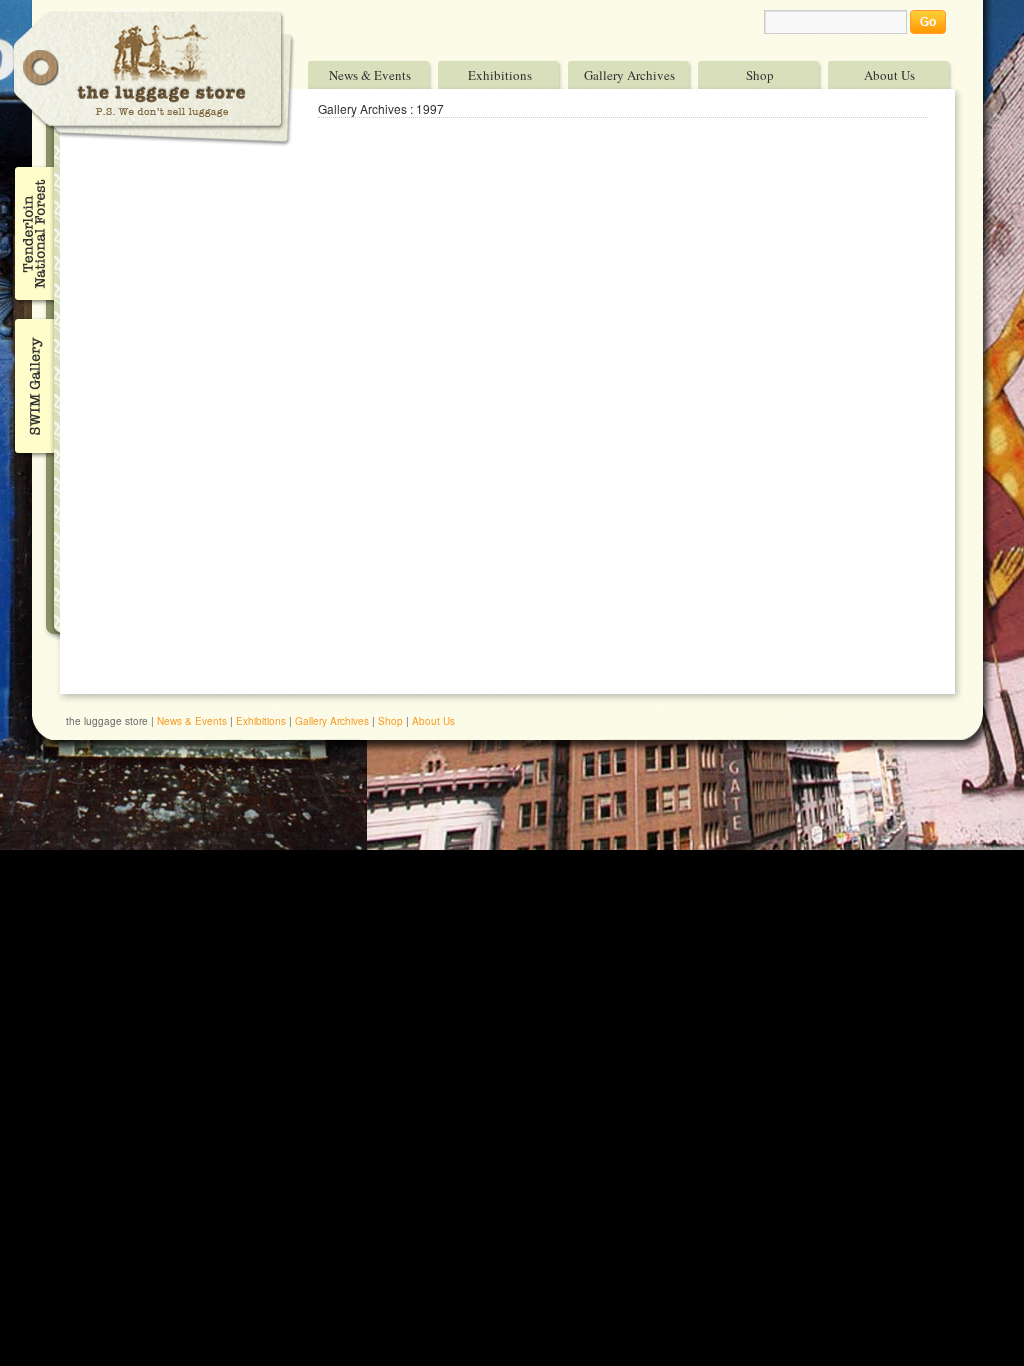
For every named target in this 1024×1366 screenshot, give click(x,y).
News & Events (370, 74)
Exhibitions (500, 74)
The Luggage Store (154, 78)
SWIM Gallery (32, 383)
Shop (760, 74)
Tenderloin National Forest (32, 233)
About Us (889, 74)
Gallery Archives (629, 74)
